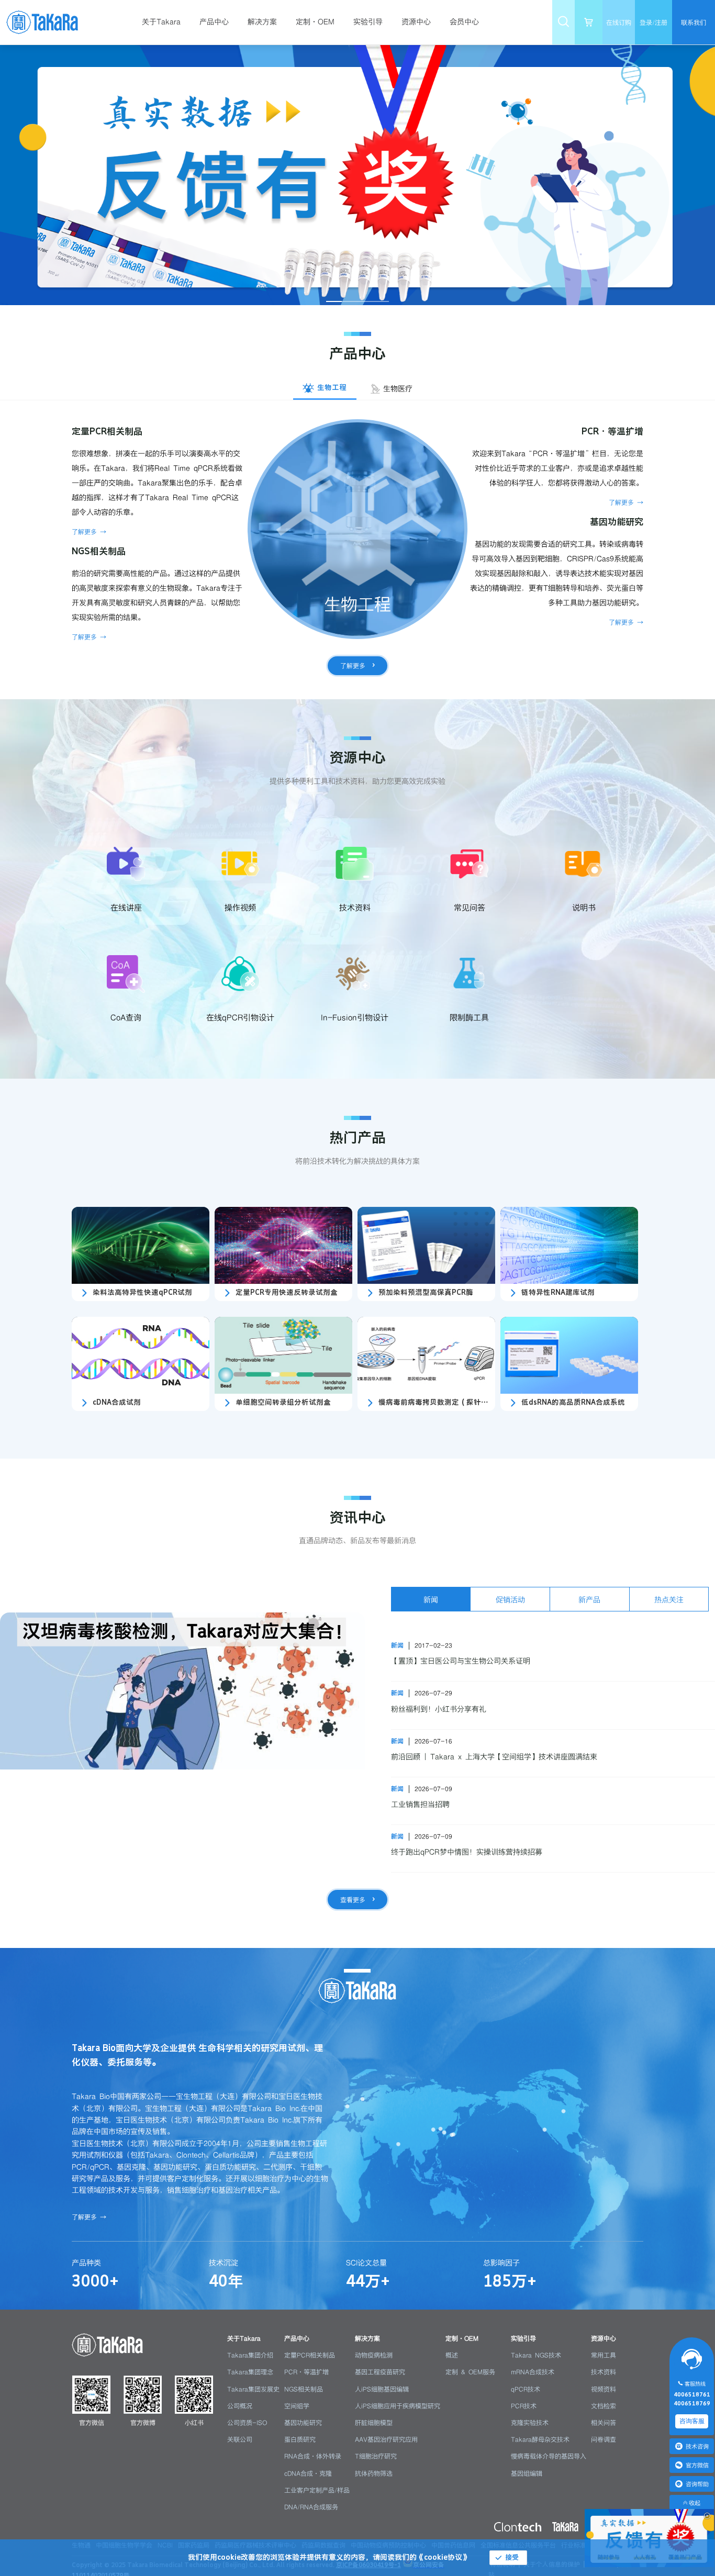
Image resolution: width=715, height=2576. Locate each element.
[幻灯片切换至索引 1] (334, 301)
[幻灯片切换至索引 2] (350, 301)
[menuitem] (166, 22)
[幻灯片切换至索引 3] (365, 301)
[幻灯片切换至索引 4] (381, 301)
